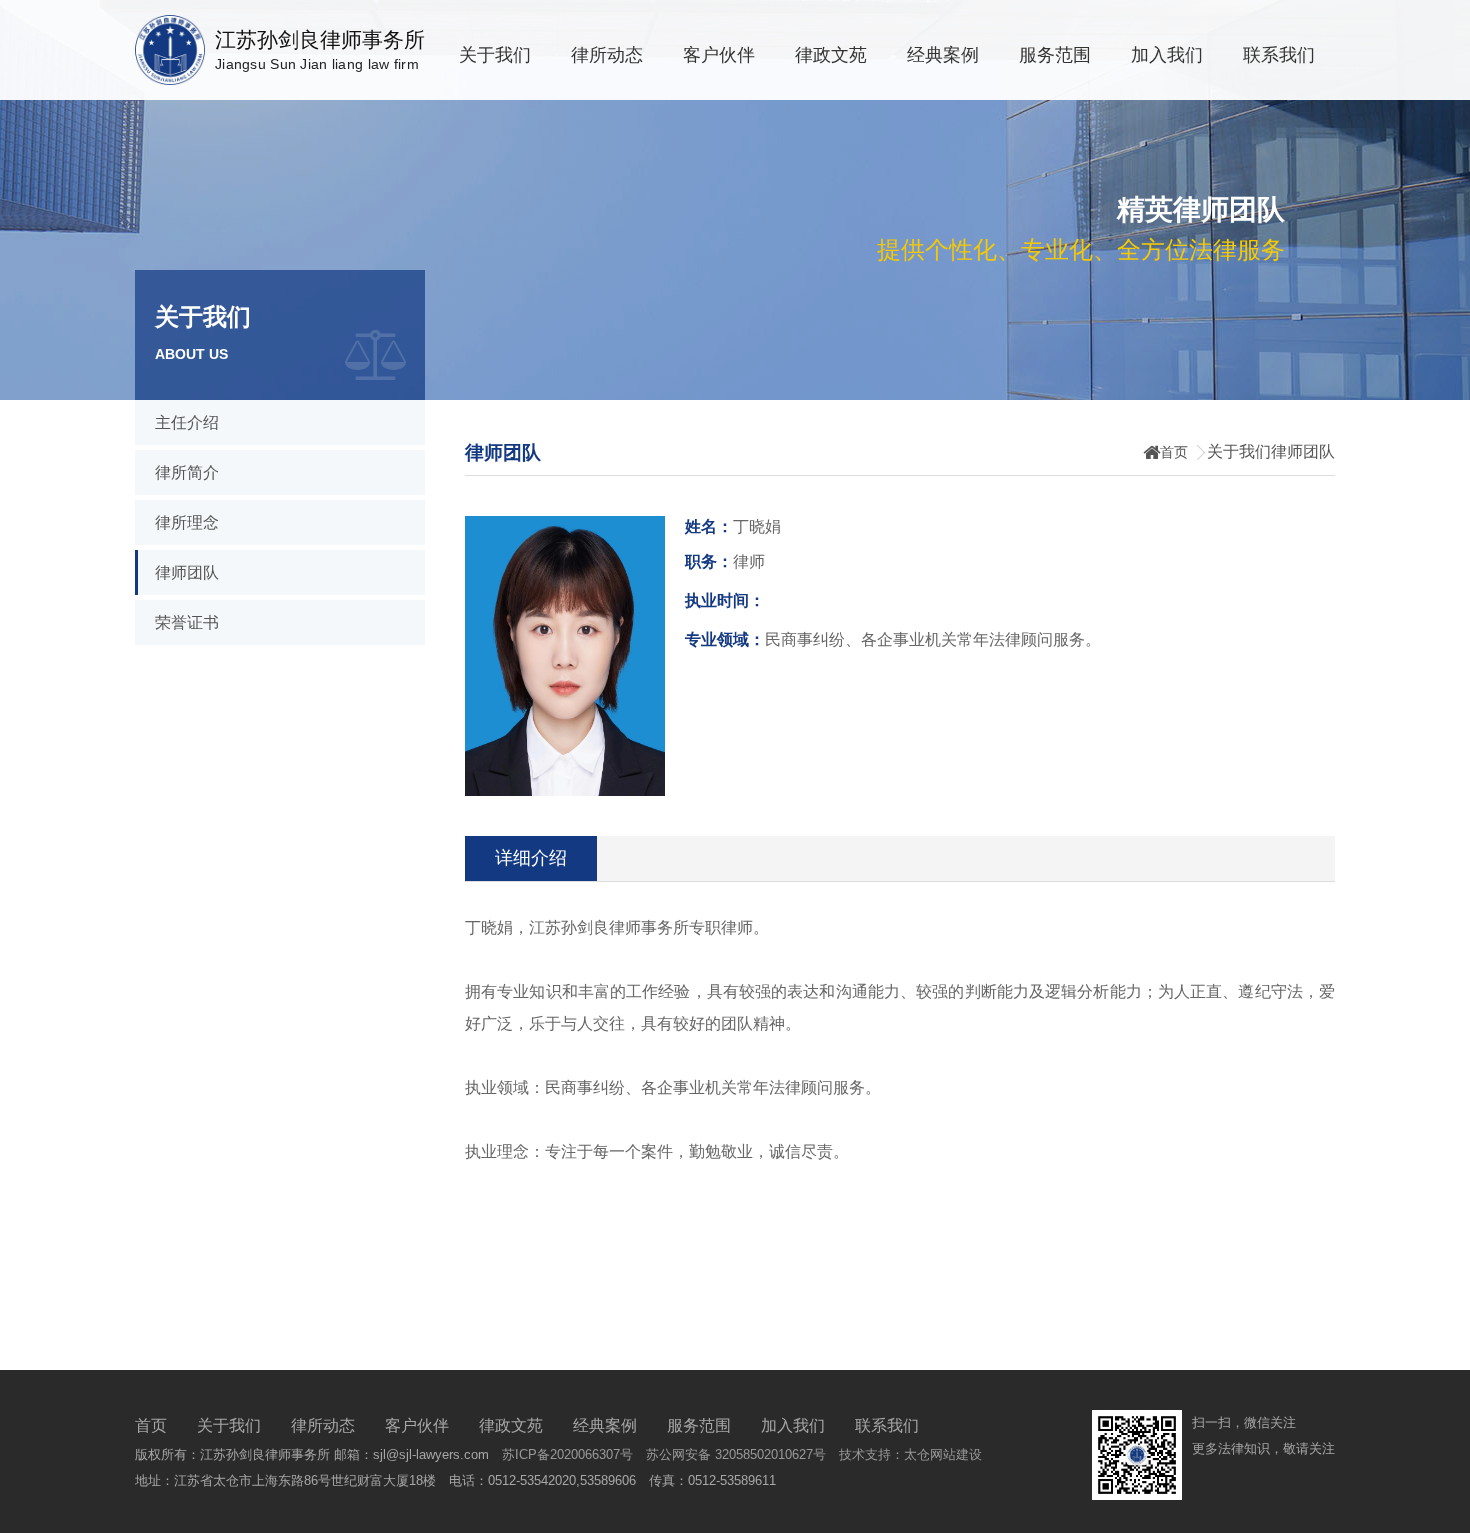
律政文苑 (831, 55)
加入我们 (1167, 55)
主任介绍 (187, 422)
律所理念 (187, 522)
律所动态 (607, 55)
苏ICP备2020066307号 (567, 1454)
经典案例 (943, 55)
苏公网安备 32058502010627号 (736, 1454)
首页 (1174, 452)
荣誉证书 (187, 622)
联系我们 (1279, 55)
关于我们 (495, 55)
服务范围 (1055, 55)
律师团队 (187, 572)
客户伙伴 (719, 55)
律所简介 (187, 472)
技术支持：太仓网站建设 (910, 1454)
